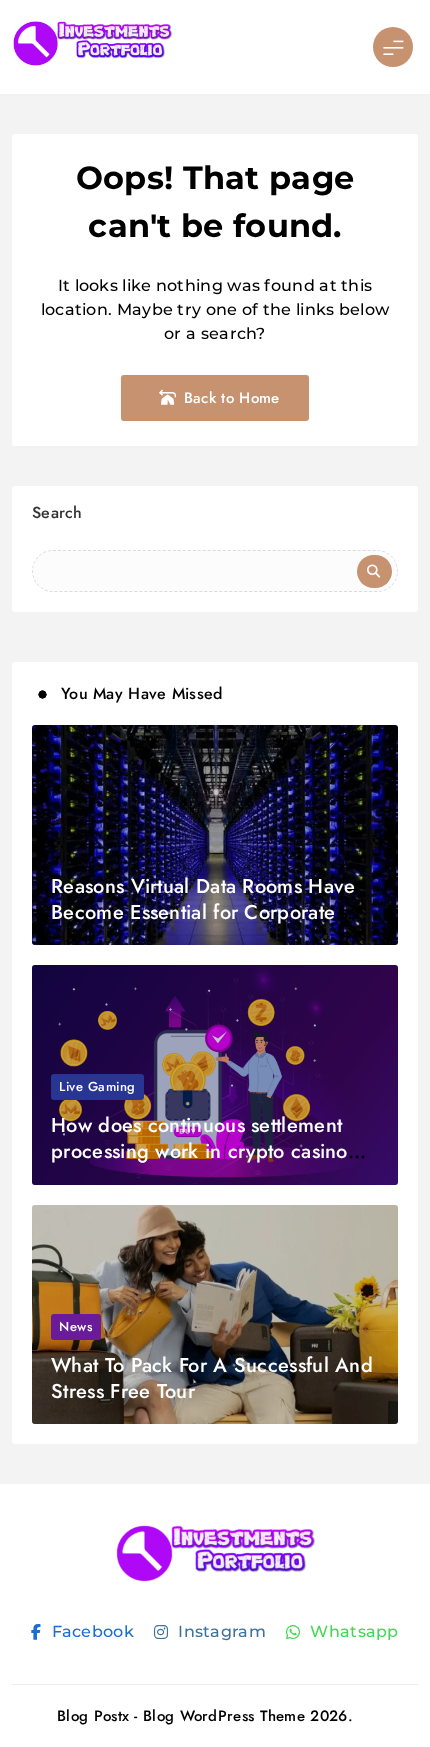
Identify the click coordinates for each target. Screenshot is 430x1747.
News (76, 1326)
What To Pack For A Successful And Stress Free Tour (212, 1378)
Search (57, 512)
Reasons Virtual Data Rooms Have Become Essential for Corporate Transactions (203, 912)
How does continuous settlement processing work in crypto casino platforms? (199, 1151)
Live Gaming (97, 1086)
